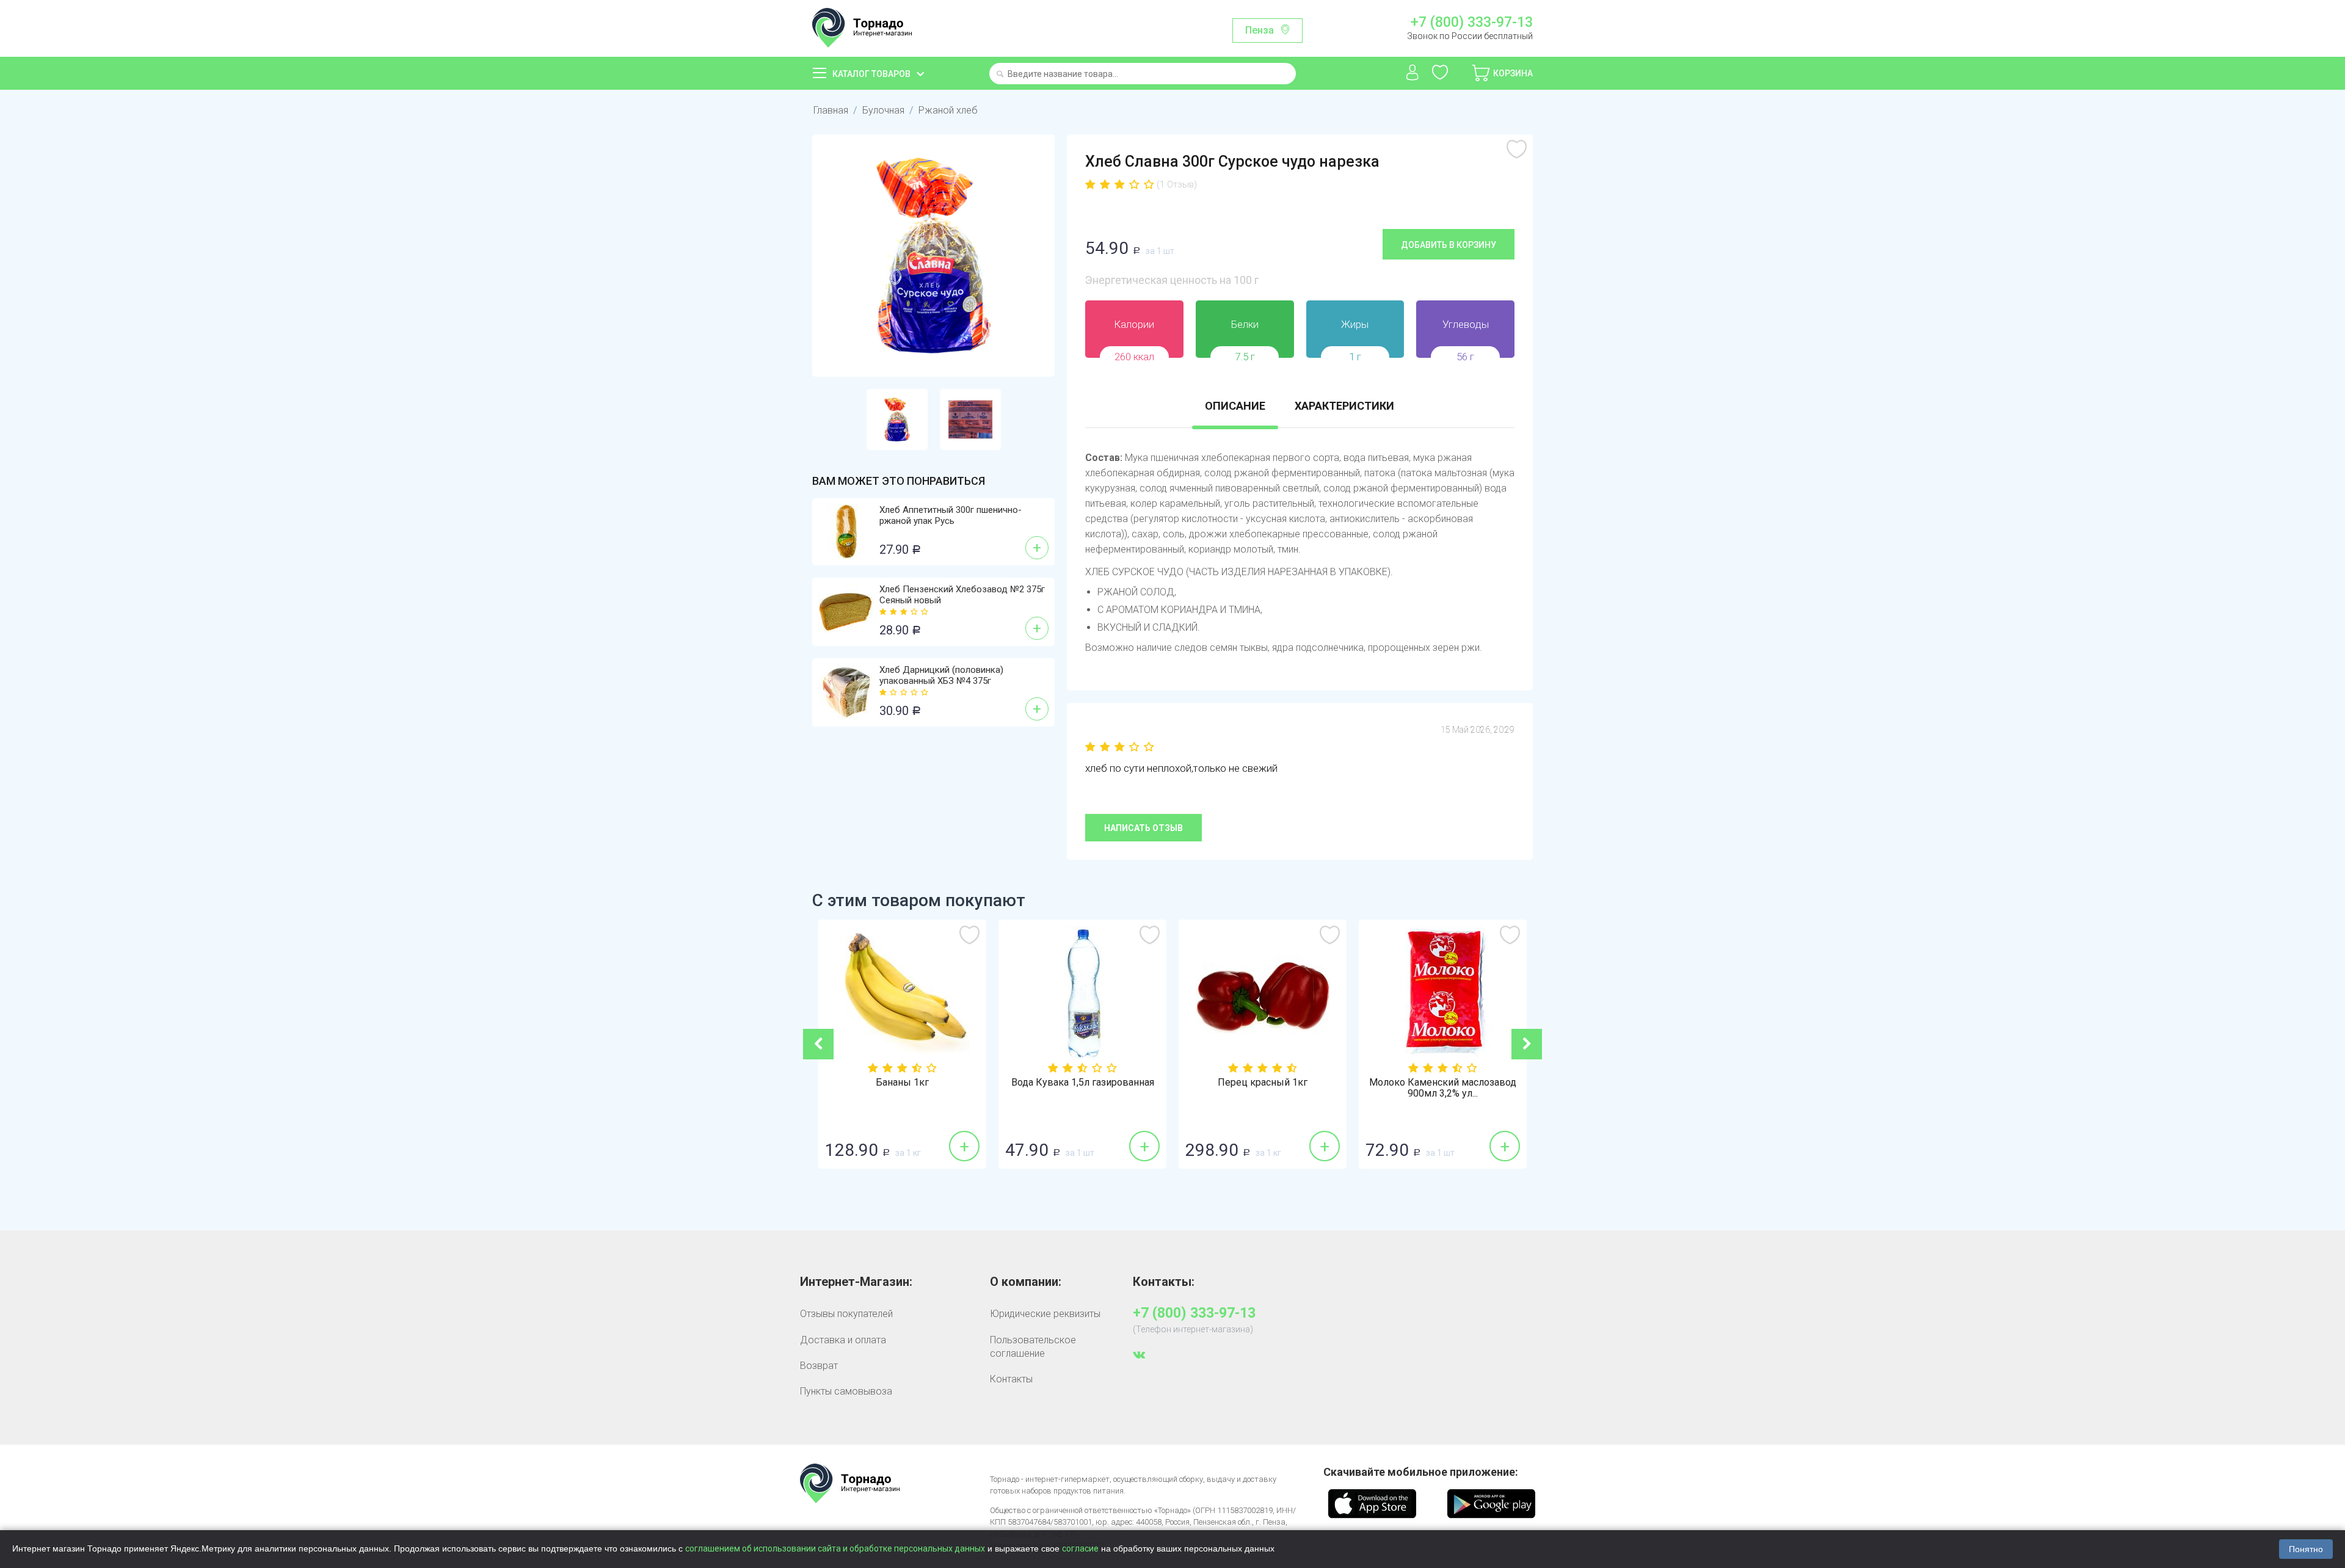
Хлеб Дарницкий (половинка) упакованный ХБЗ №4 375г (941, 675)
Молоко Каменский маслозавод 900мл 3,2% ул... (1263, 1088)
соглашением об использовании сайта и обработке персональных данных (835, 1548)
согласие (1080, 1548)
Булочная (883, 110)
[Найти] (1000, 75)
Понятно (2306, 1549)
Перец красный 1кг (1082, 1083)
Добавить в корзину (1449, 245)
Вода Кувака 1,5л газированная (903, 1083)
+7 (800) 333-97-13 (1471, 23)
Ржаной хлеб (948, 110)
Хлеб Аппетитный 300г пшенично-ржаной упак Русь (951, 515)
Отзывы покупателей (846, 1314)
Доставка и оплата (843, 1340)
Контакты (1011, 1379)
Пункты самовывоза (846, 1391)
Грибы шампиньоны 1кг (1443, 1083)
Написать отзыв (1143, 828)
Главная (831, 110)
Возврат (819, 1366)
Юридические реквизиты (1045, 1314)
